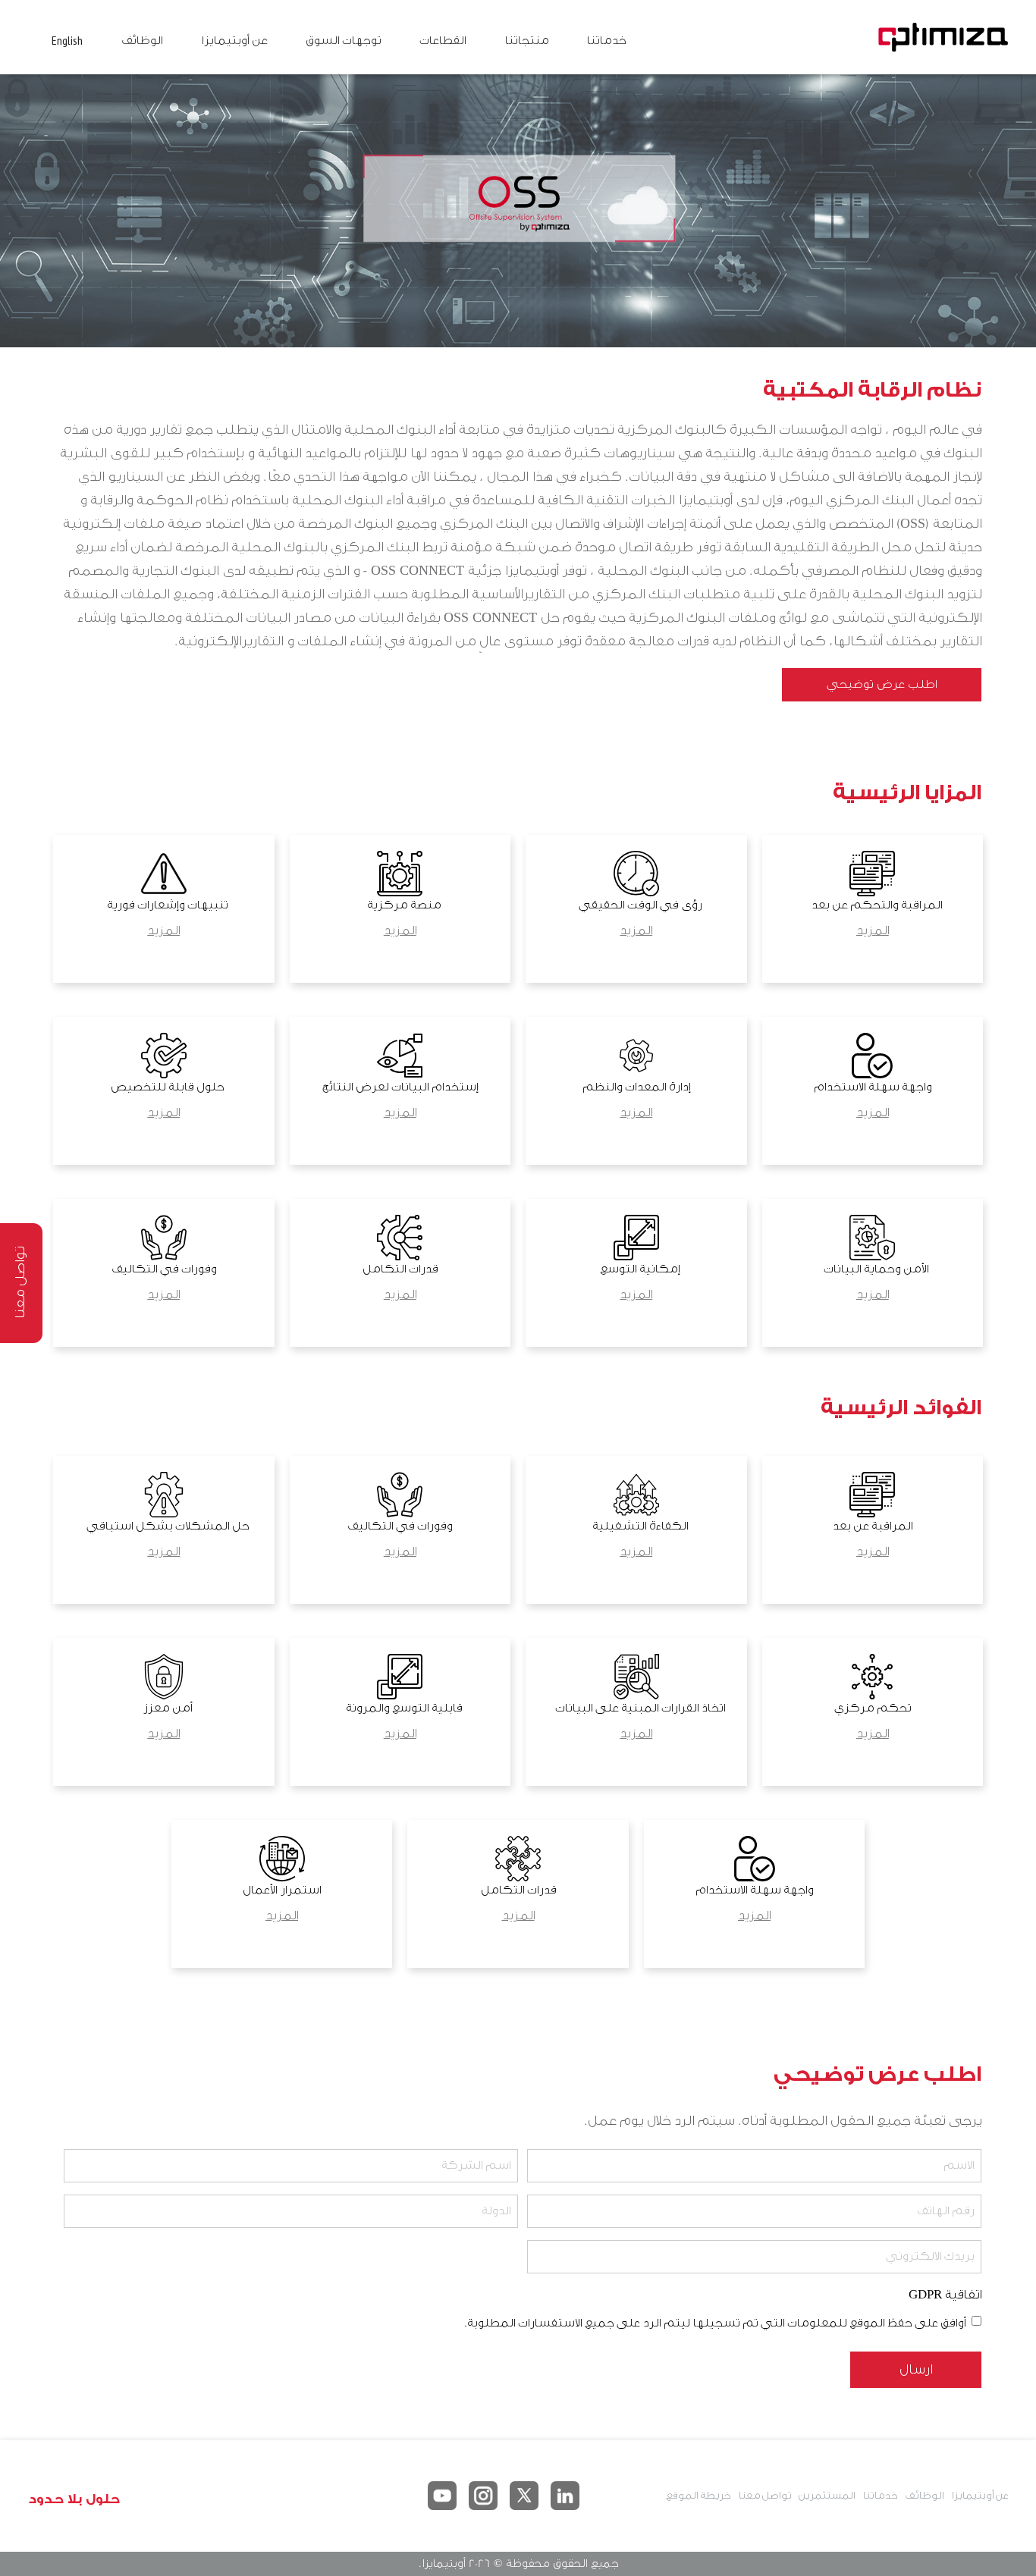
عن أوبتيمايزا (234, 41)
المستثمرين (827, 2495)
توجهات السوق (343, 41)
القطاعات (443, 41)
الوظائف (142, 41)
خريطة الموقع (698, 2495)
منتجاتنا (526, 41)
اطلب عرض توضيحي (882, 684)
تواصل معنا (764, 2495)
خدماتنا (606, 41)
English (67, 40)
